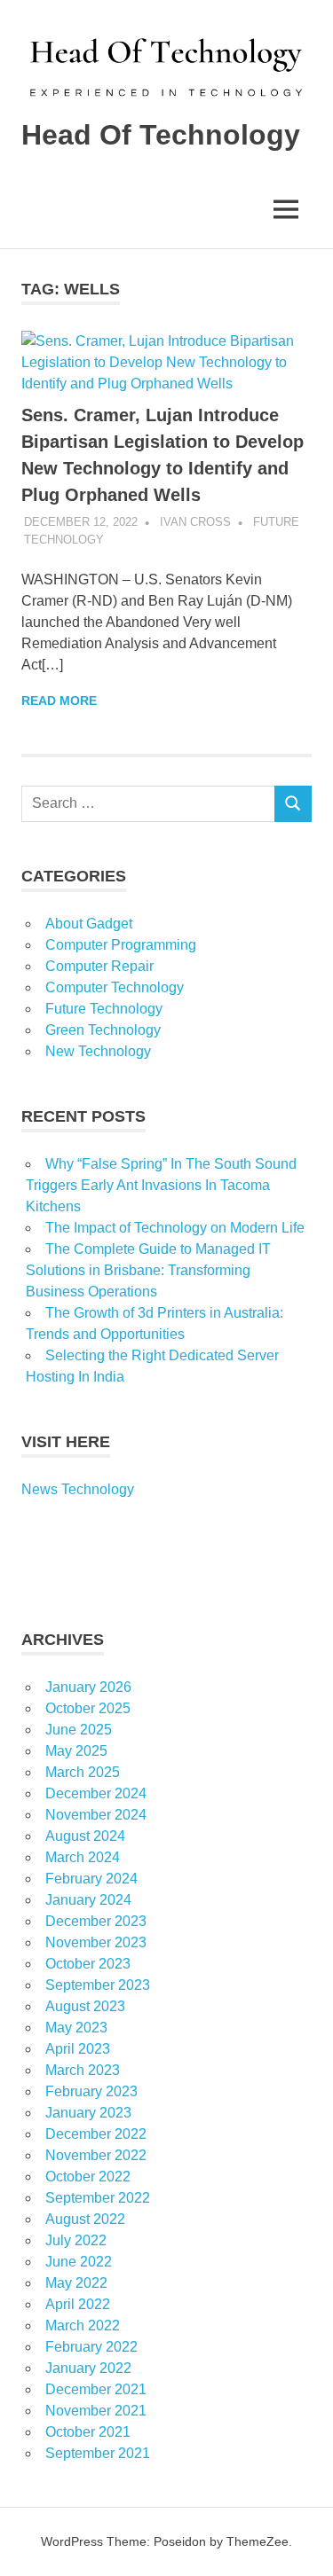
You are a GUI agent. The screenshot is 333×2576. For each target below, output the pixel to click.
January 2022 (88, 2368)
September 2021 (98, 2453)
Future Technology (104, 1009)
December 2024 (96, 1793)
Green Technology (103, 1030)
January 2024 (88, 1900)
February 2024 (91, 1879)
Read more (59, 701)
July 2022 (76, 2240)
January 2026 (88, 1687)
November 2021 (96, 2411)
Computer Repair (99, 966)
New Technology (98, 1051)
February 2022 (91, 2347)
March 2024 (83, 1857)
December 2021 (96, 2389)
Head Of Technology (161, 135)
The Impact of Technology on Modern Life (175, 1228)
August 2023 (85, 2006)
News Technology (78, 1489)
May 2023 (76, 2028)
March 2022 (83, 2325)
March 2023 (83, 2070)
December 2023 (96, 1921)
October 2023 (88, 1964)
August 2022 (85, 2219)
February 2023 (91, 2091)
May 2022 (76, 2283)
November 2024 (96, 1815)
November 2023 (96, 1942)
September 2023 (98, 1985)
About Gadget (89, 924)
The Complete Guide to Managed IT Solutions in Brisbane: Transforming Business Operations (148, 1270)
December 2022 (96, 2134)
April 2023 (78, 2049)
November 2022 (96, 2155)
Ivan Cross (195, 522)
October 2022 (88, 2177)
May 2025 (76, 1751)
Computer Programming (121, 945)
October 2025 (88, 1708)
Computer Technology (115, 987)
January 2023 (88, 2113)
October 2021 (88, 2432)
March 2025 (83, 1772)
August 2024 (85, 1836)
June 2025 (79, 1730)
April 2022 (78, 2304)
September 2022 (98, 2198)
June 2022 (79, 2262)
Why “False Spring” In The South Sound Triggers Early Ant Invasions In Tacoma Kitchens (161, 1185)
